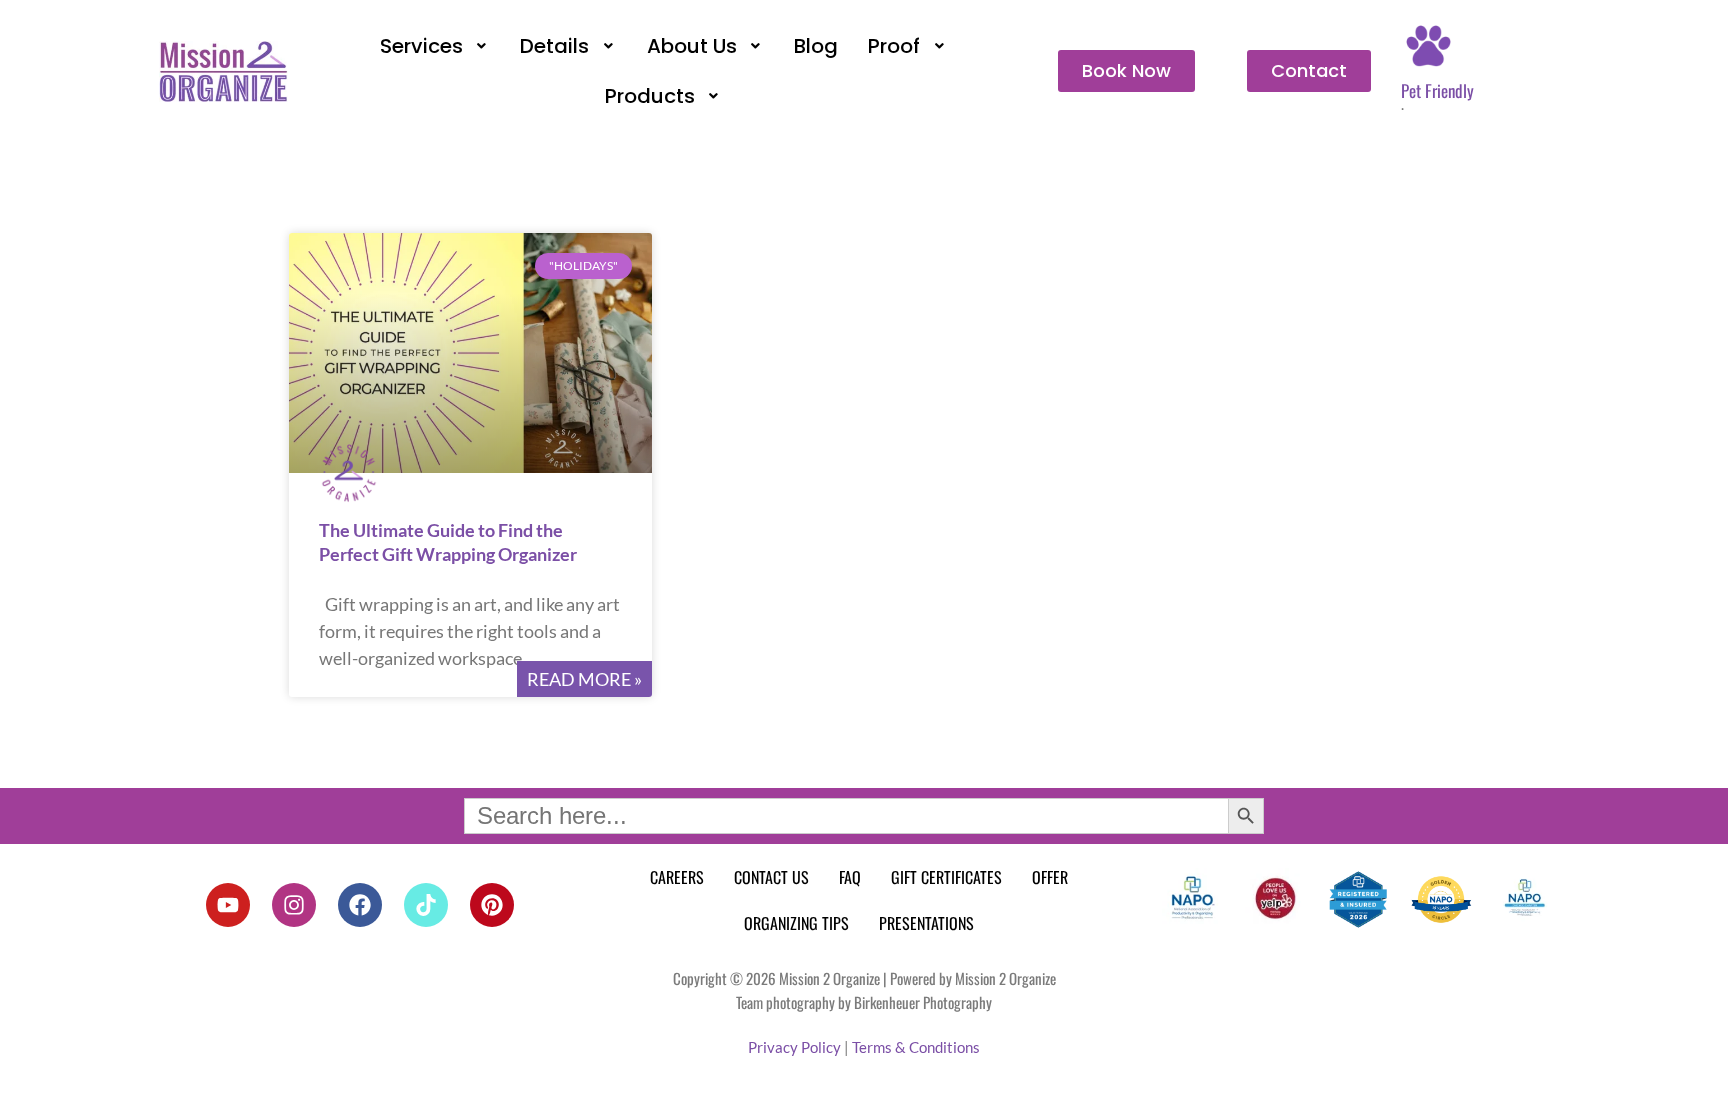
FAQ (850, 877)
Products (650, 96)
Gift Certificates (946, 877)
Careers (677, 877)
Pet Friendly (1437, 90)
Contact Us (771, 877)
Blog (816, 46)
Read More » (584, 679)
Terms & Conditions (916, 1047)
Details (554, 46)
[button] (435, 46)
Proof (894, 46)
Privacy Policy (794, 1047)
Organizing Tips (796, 923)
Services (421, 46)
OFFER (1050, 877)
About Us (692, 46)
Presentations (926, 923)
